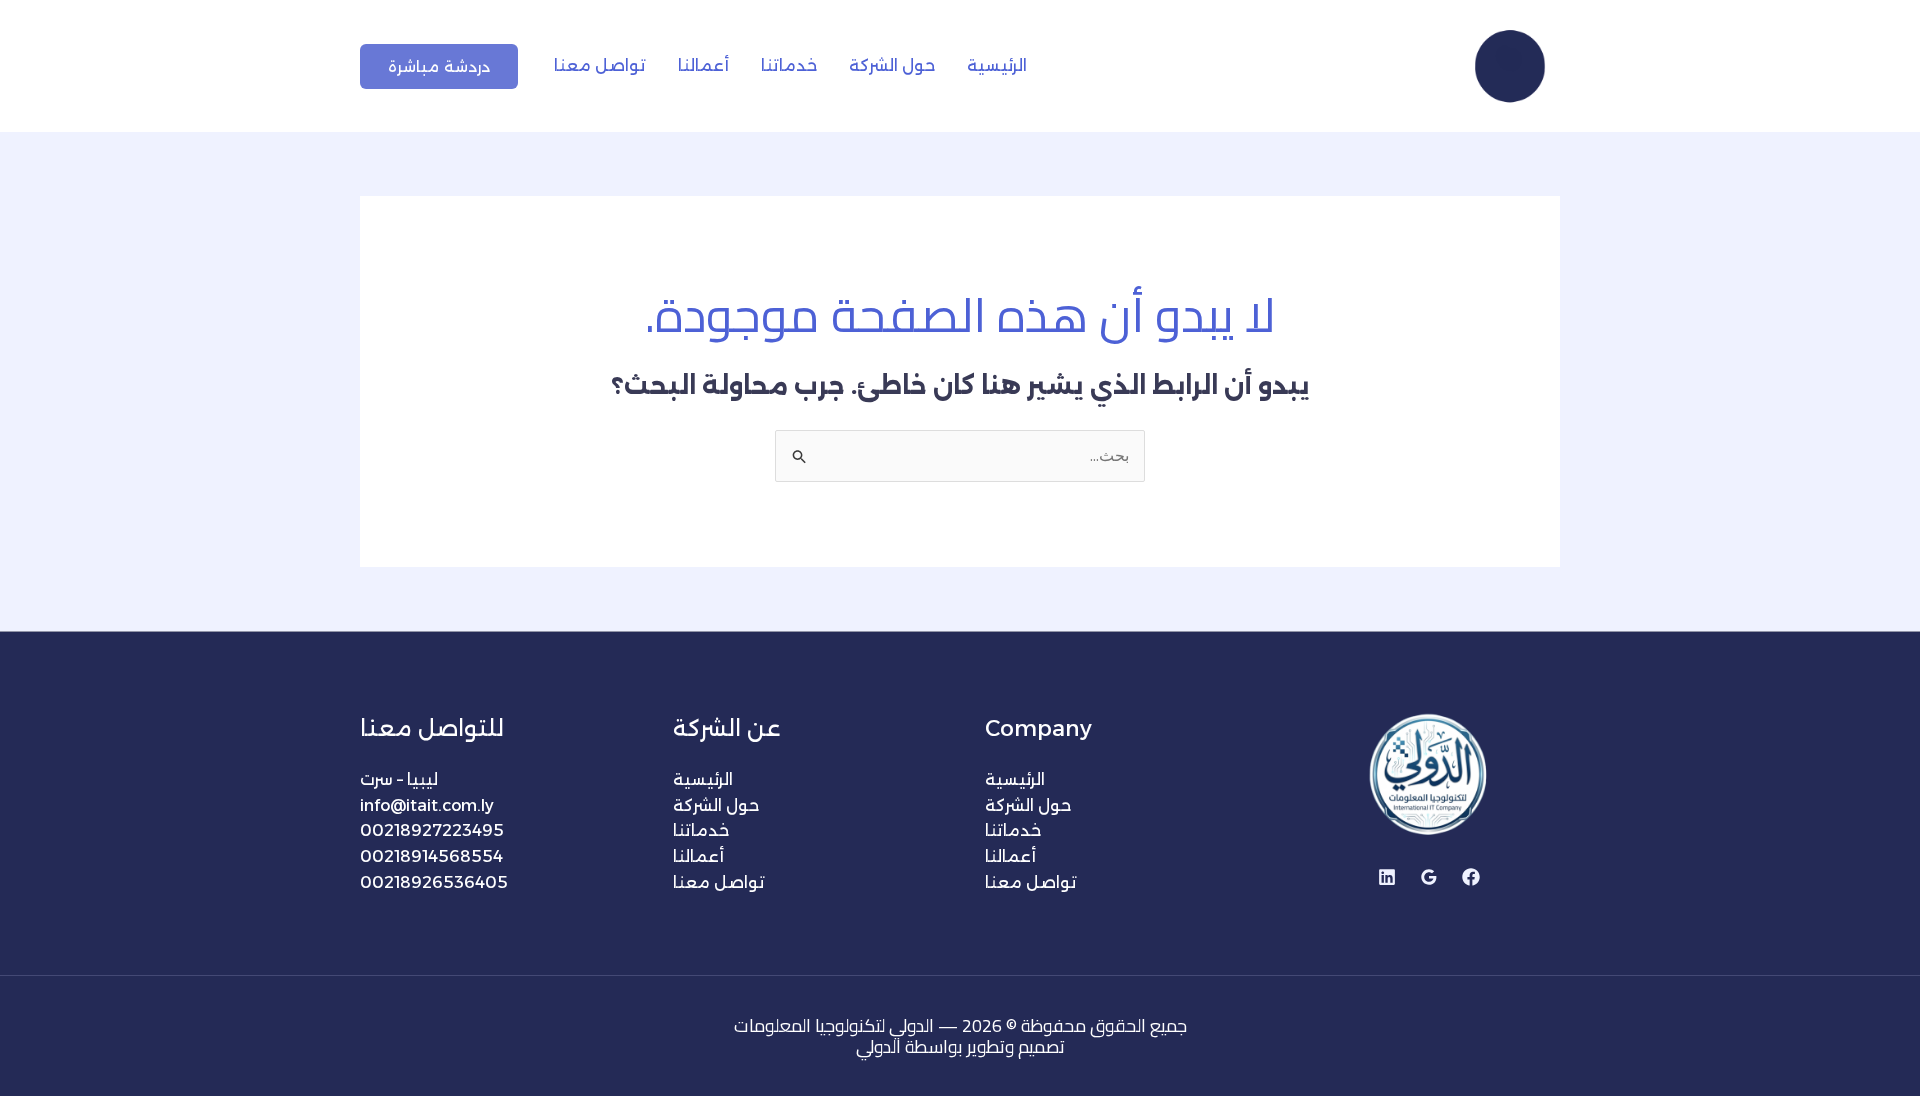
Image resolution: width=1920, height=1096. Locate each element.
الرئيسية (997, 65)
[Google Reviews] (1429, 877)
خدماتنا (789, 65)
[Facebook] (1471, 877)
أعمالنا (703, 65)
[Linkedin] (1387, 877)
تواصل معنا (600, 65)
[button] (439, 66)
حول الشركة (892, 65)
